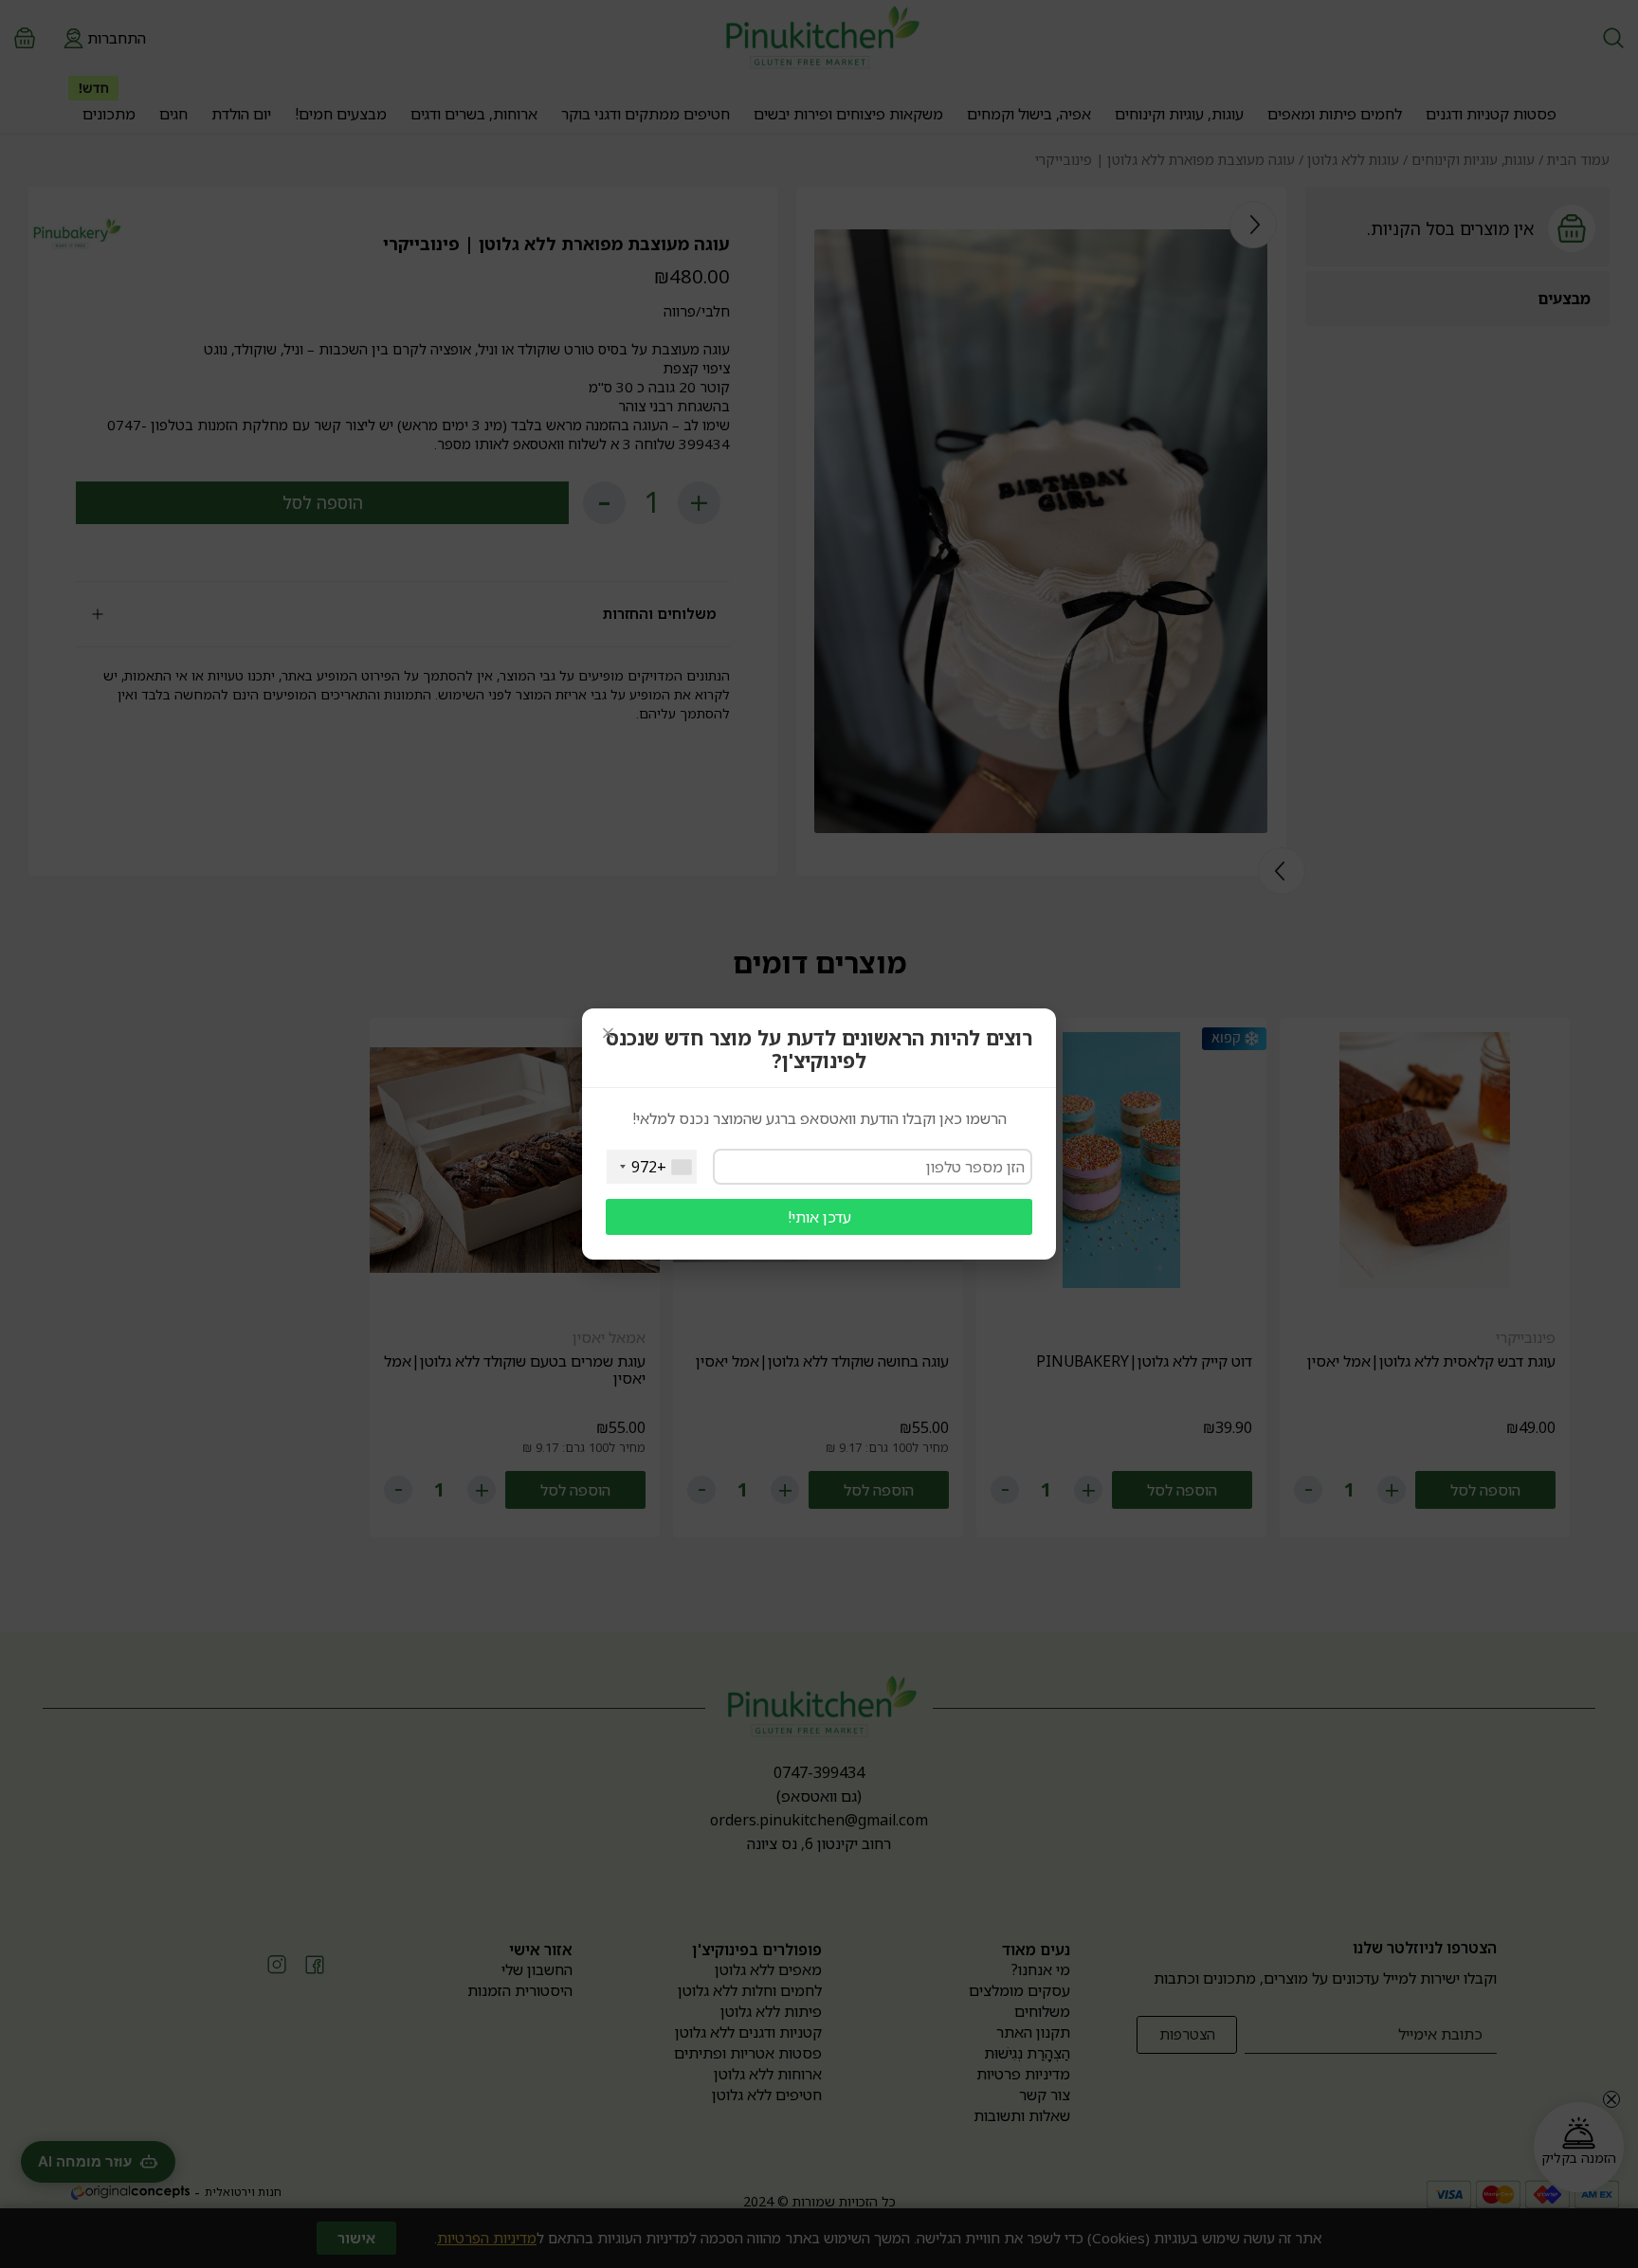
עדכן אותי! (819, 1217)
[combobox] (652, 1167)
